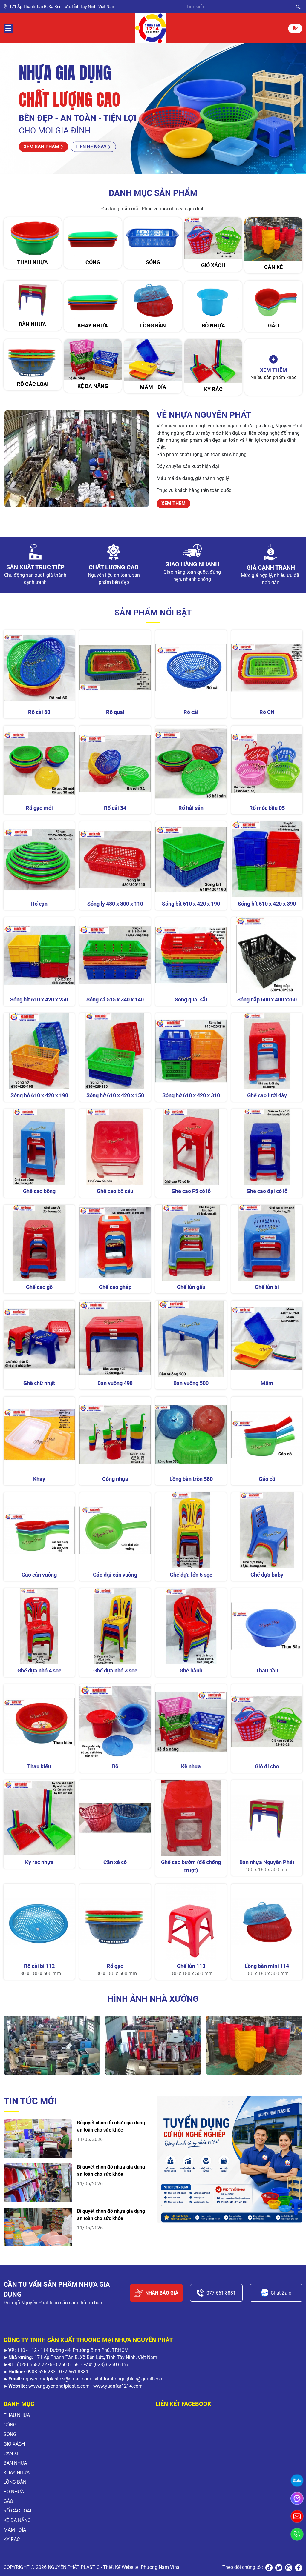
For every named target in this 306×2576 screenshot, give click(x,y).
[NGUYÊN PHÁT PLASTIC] (151, 28)
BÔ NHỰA (14, 2492)
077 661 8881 (221, 2293)
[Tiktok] (269, 2567)
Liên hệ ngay (91, 147)
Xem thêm (173, 503)
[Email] (297, 2516)
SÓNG (10, 2434)
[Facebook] (299, 2567)
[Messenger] (297, 2498)
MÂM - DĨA (15, 2530)
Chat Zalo (281, 2293)
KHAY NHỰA (17, 2473)
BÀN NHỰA (15, 2463)
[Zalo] (297, 2480)
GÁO (8, 2501)
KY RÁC (12, 2539)
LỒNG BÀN (15, 2482)
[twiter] (279, 2567)
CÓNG (10, 2425)
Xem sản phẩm (41, 147)
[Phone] (297, 2534)
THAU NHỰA (17, 2415)
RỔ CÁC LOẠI (17, 2511)
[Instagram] (289, 2567)
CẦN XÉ (12, 2453)
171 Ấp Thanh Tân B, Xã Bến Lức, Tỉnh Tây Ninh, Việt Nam (62, 7)
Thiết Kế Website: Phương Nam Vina (141, 2567)
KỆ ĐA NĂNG (17, 2520)
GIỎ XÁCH (14, 2444)
